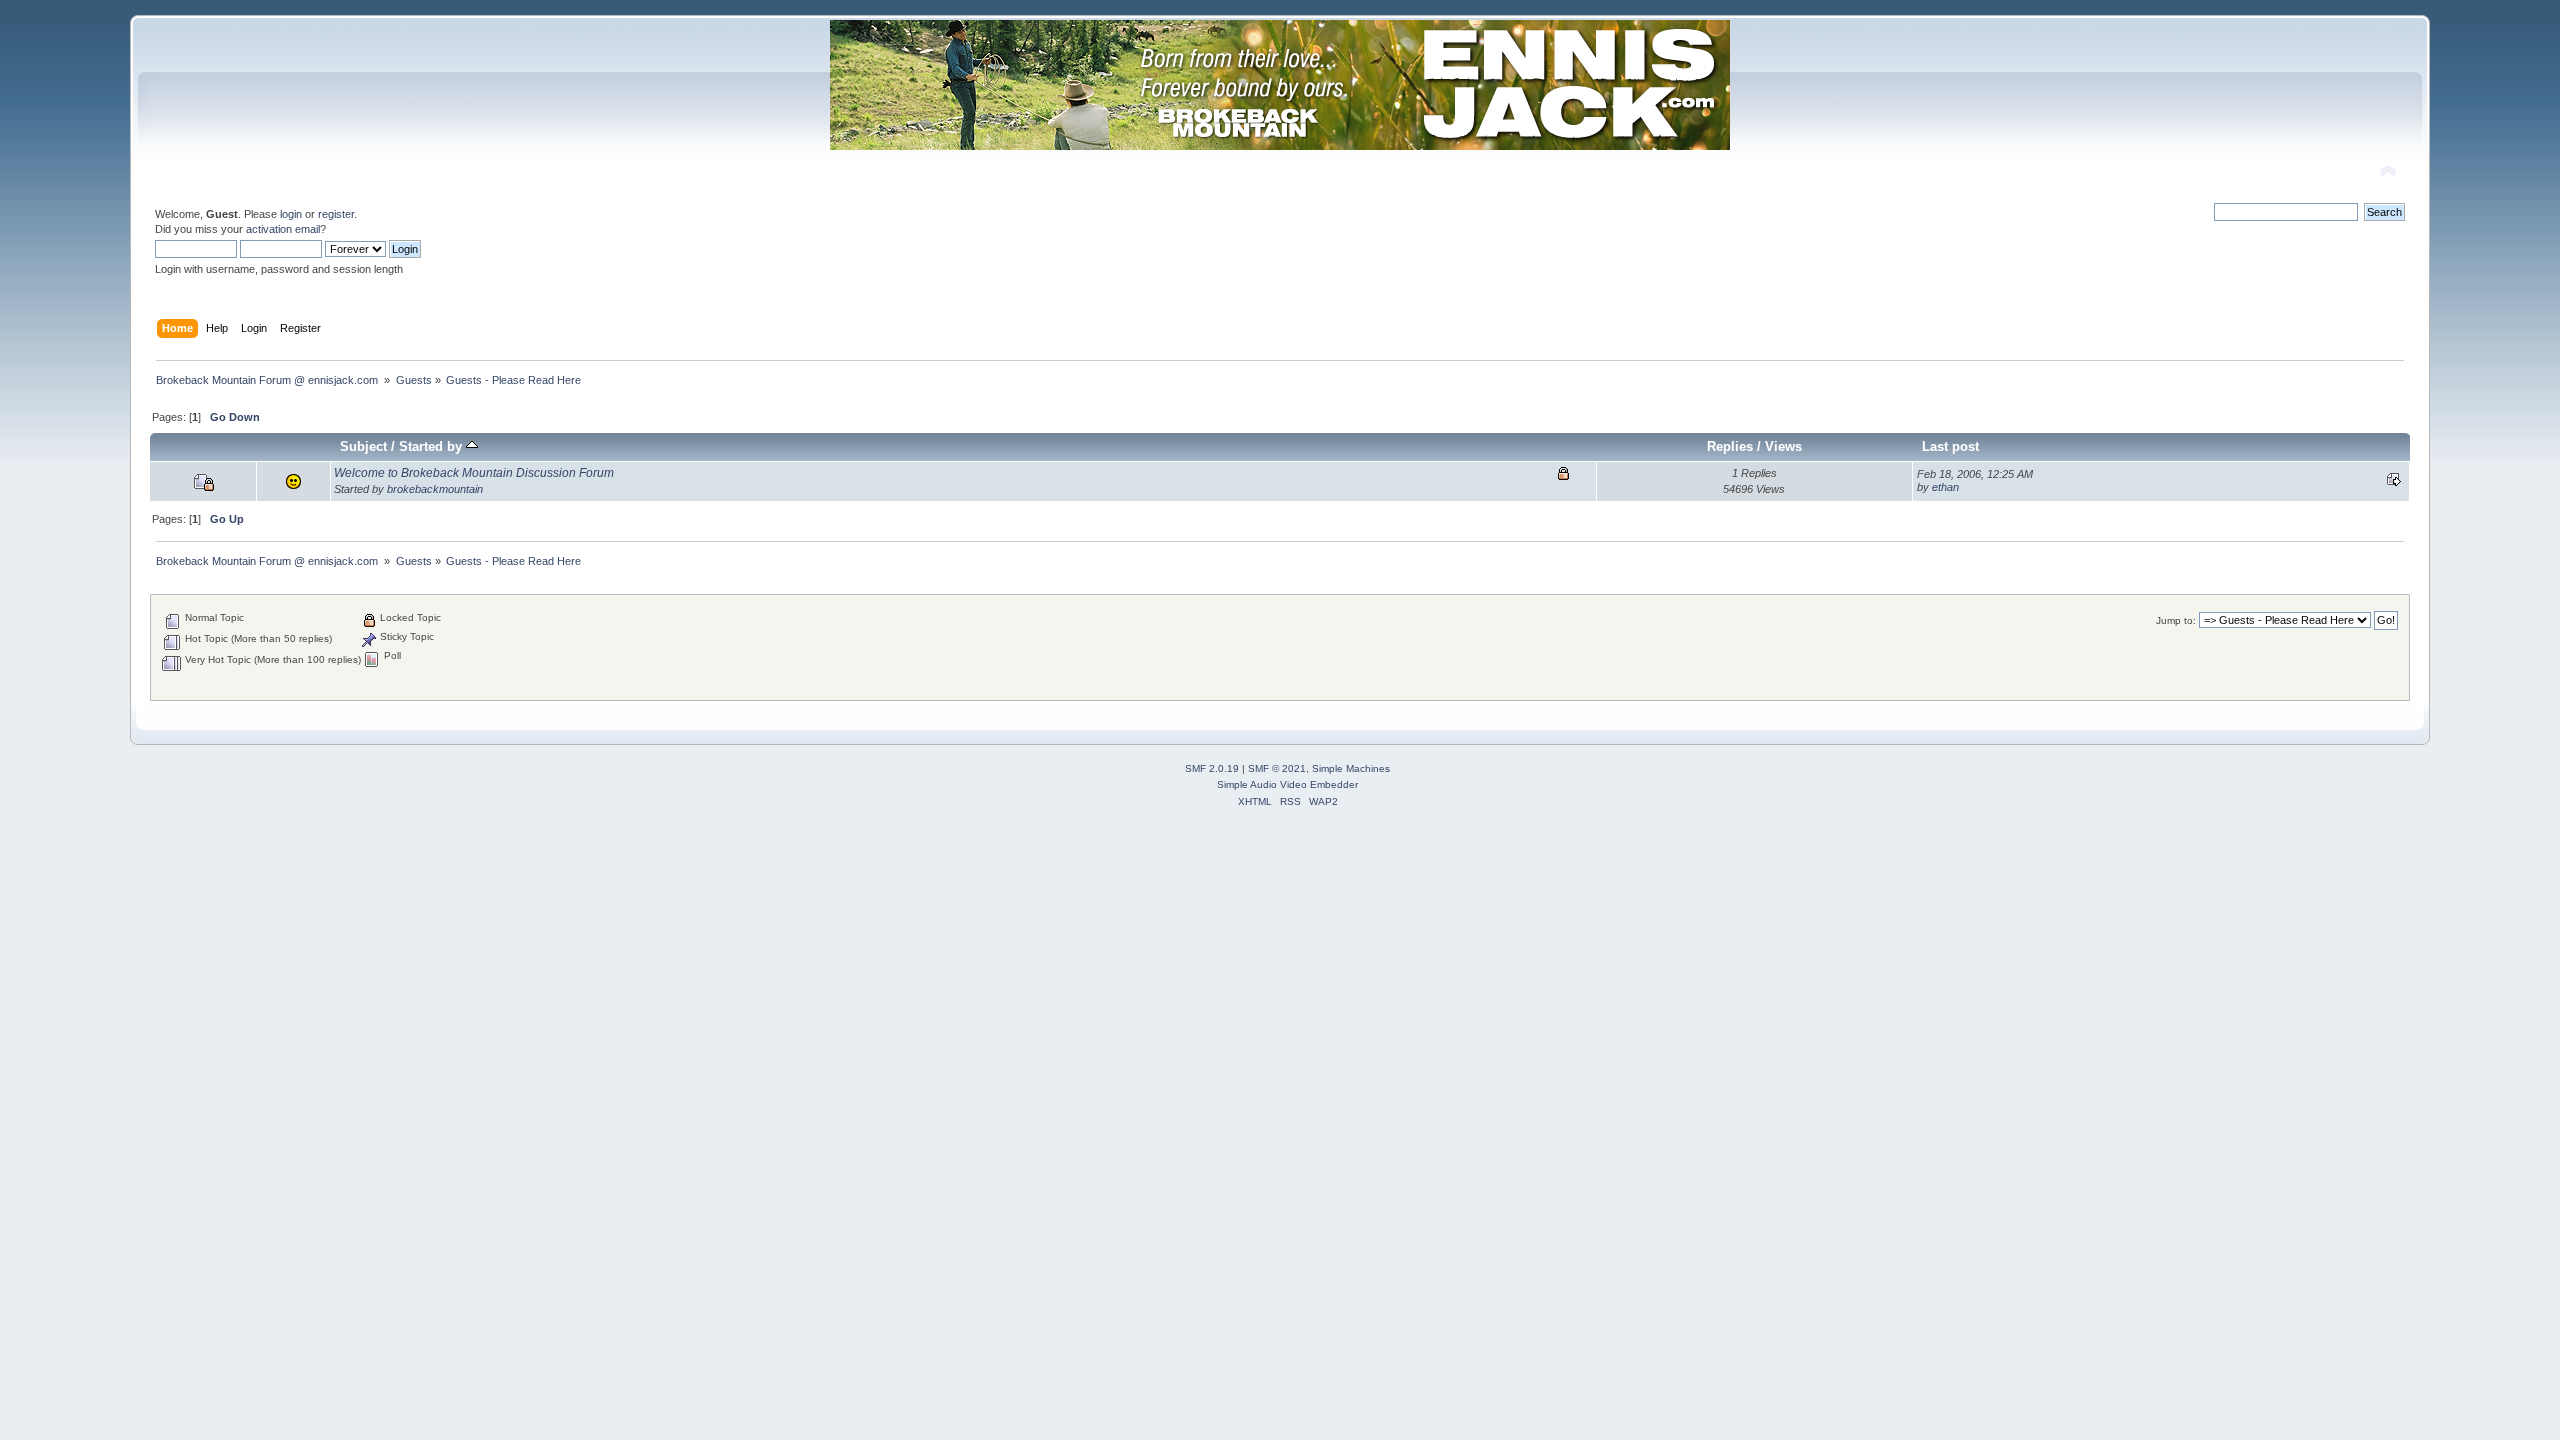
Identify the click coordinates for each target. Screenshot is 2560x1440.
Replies (1730, 446)
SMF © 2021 (1277, 768)
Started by (432, 446)
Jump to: (2176, 620)
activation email (283, 229)
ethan (1945, 487)
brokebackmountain (435, 489)
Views (1783, 446)
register (336, 214)
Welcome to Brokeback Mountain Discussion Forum (474, 473)
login (291, 214)
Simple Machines (1351, 768)
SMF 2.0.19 (1212, 768)
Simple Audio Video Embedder (1287, 784)
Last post (1950, 446)
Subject (363, 446)
